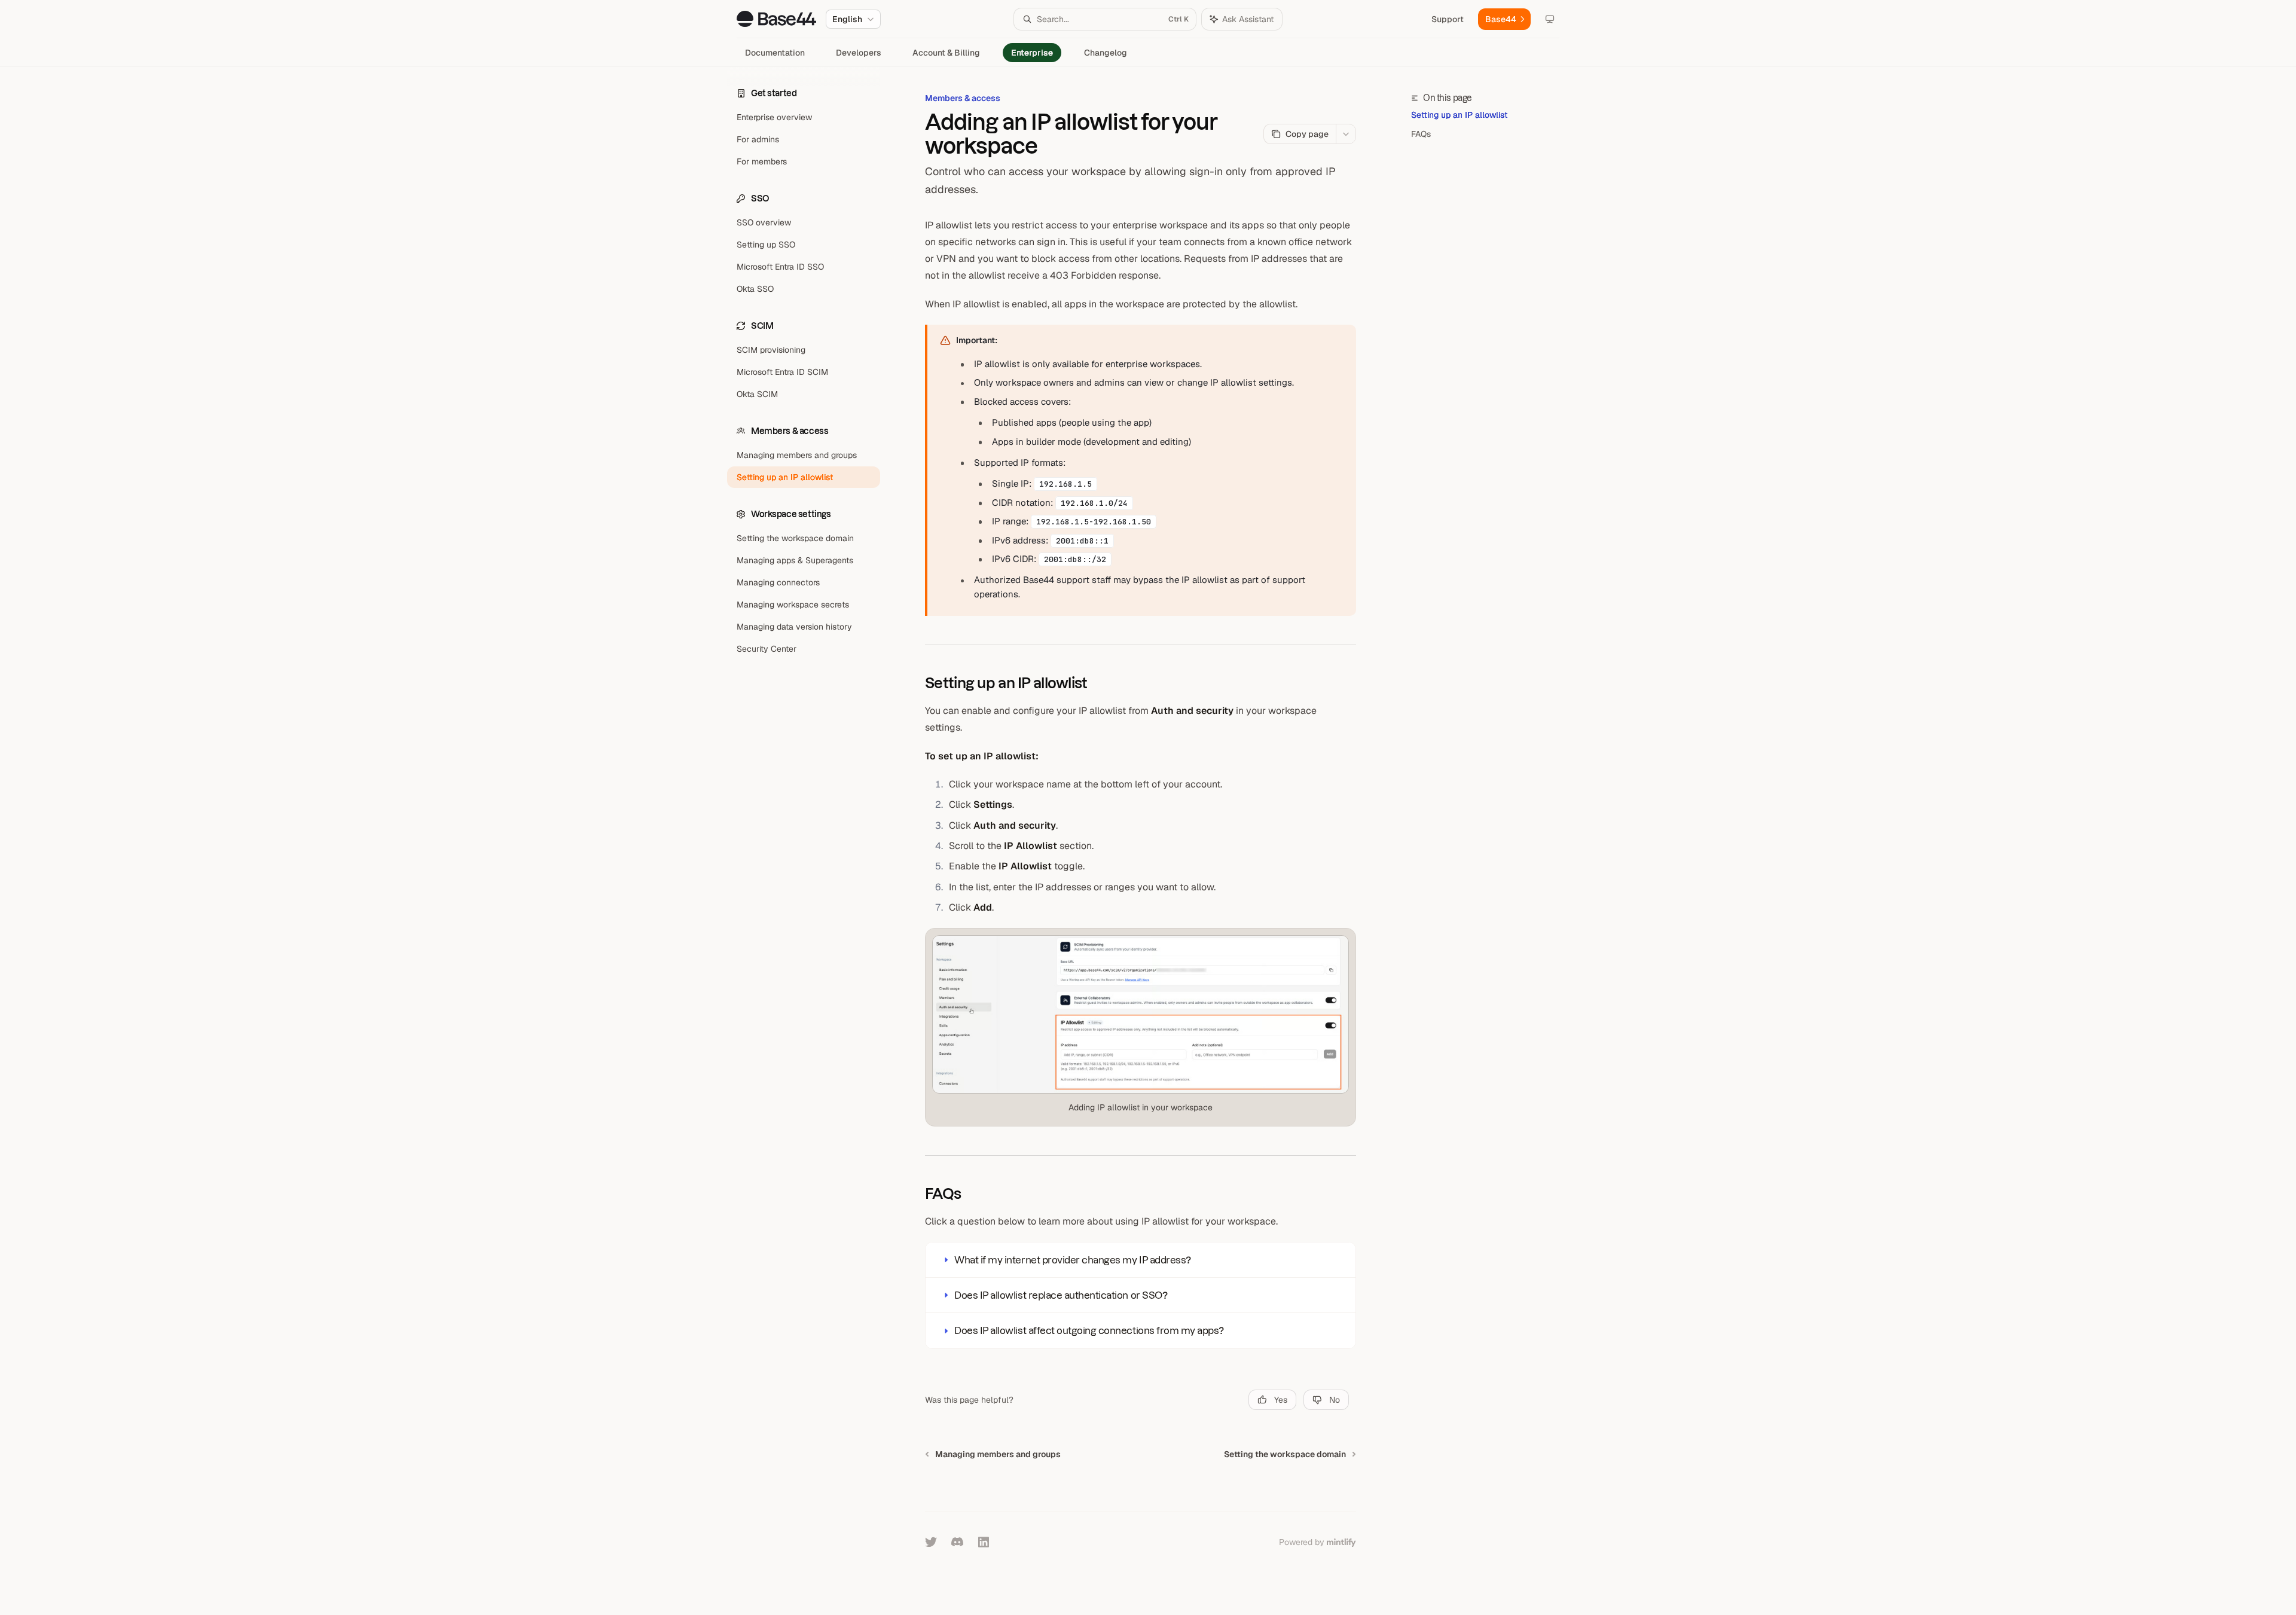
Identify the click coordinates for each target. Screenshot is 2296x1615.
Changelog (1106, 53)
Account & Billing (946, 53)
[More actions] (1346, 134)
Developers (859, 53)
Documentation (775, 53)
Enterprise (1032, 53)
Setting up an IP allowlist (1459, 115)
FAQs (1421, 134)
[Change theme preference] (1550, 19)
